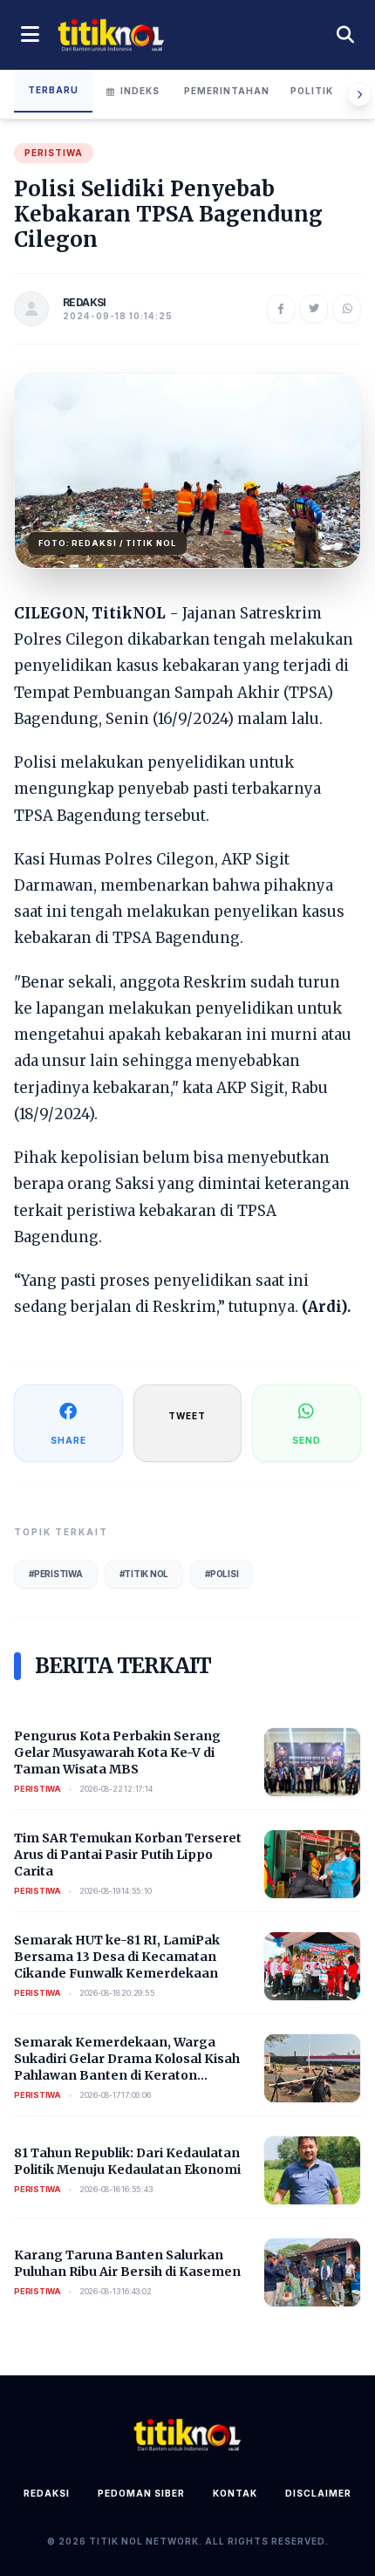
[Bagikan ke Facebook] (281, 309)
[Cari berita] (345, 35)
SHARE (68, 1440)
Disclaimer (318, 2493)
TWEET (187, 1416)
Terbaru (53, 90)
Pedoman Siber (141, 2493)
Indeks (140, 91)
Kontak (235, 2493)
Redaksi (47, 2493)
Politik (312, 91)
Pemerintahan (227, 91)
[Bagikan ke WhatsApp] (347, 309)
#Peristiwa (56, 1574)
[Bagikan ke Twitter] (314, 309)
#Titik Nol (144, 1574)
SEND (307, 1440)
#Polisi (222, 1574)
